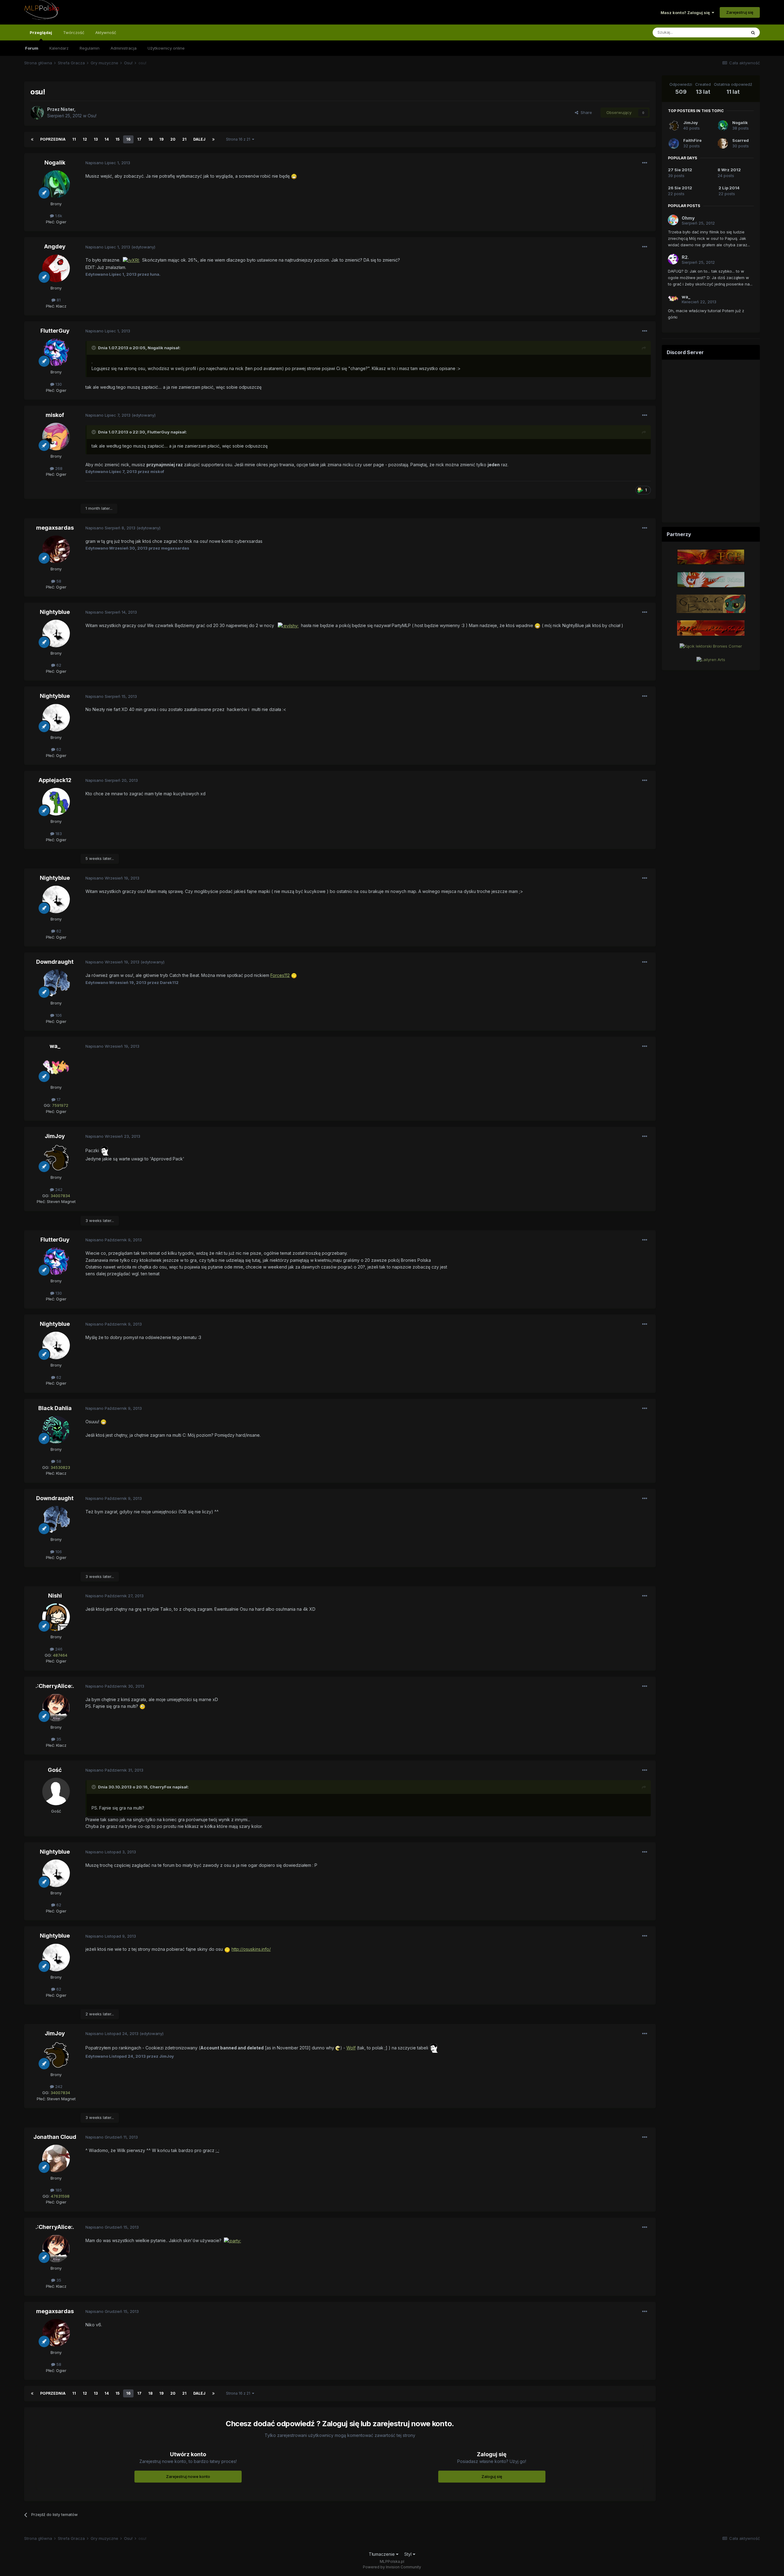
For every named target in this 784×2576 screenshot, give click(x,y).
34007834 (60, 1196)
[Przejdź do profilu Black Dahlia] (56, 1430)
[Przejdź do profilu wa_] (56, 1068)
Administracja (124, 48)
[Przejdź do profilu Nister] (37, 113)
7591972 (60, 1105)
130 (58, 384)
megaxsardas (55, 528)
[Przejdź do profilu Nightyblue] (56, 634)
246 (58, 1649)
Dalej (199, 139)
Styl (409, 2554)
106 (58, 1015)
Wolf (351, 2048)
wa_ (55, 1046)
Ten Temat (728, 32)
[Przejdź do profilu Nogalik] (56, 184)
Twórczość (74, 32)
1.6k (58, 216)
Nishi (55, 1596)
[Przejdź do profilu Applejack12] (56, 802)
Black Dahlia (55, 1408)
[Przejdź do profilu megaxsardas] (56, 549)
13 (96, 139)
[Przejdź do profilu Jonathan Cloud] (56, 2158)
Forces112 (280, 975)
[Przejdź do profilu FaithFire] (674, 143)
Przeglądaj (41, 32)
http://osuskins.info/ (251, 1949)
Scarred (741, 140)
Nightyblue (55, 612)
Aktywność (106, 32)
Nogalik (55, 163)
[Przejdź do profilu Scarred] (723, 143)
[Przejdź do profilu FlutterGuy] (56, 352)
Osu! (92, 116)
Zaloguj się (492, 2476)
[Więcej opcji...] (645, 163)
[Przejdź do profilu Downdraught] (56, 983)
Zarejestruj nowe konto (188, 2476)
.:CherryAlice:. (55, 1686)
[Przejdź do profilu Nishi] (56, 1617)
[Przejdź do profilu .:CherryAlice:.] (56, 1708)
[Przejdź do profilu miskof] (56, 437)
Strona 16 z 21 (239, 139)
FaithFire (692, 140)
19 (161, 139)
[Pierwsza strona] (32, 139)
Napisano (108, 163)
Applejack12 (55, 780)
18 (150, 139)
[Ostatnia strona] (213, 139)
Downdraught (55, 962)
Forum (32, 48)
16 (128, 139)
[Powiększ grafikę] (294, 176)
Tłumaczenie (382, 2554)
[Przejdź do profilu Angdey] (56, 268)
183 (58, 834)
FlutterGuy (55, 331)
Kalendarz (59, 48)
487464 (60, 1655)
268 (58, 468)
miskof (55, 415)
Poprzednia (53, 139)
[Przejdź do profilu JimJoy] (56, 1158)
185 (58, 2190)
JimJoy (55, 1136)
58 (58, 581)
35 (58, 1739)
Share (585, 112)
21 (184, 139)
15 (117, 139)
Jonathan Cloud (55, 2137)
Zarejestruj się (740, 12)
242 (58, 1190)
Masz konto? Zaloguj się (686, 13)
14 (107, 139)
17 (139, 139)
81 (58, 300)
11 (74, 139)
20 (173, 139)
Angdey (55, 246)
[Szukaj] (753, 32)
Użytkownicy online (166, 48)
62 (58, 665)
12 (85, 139)
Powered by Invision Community (392, 2567)
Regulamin (90, 48)
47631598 (60, 2196)
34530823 (60, 1467)
